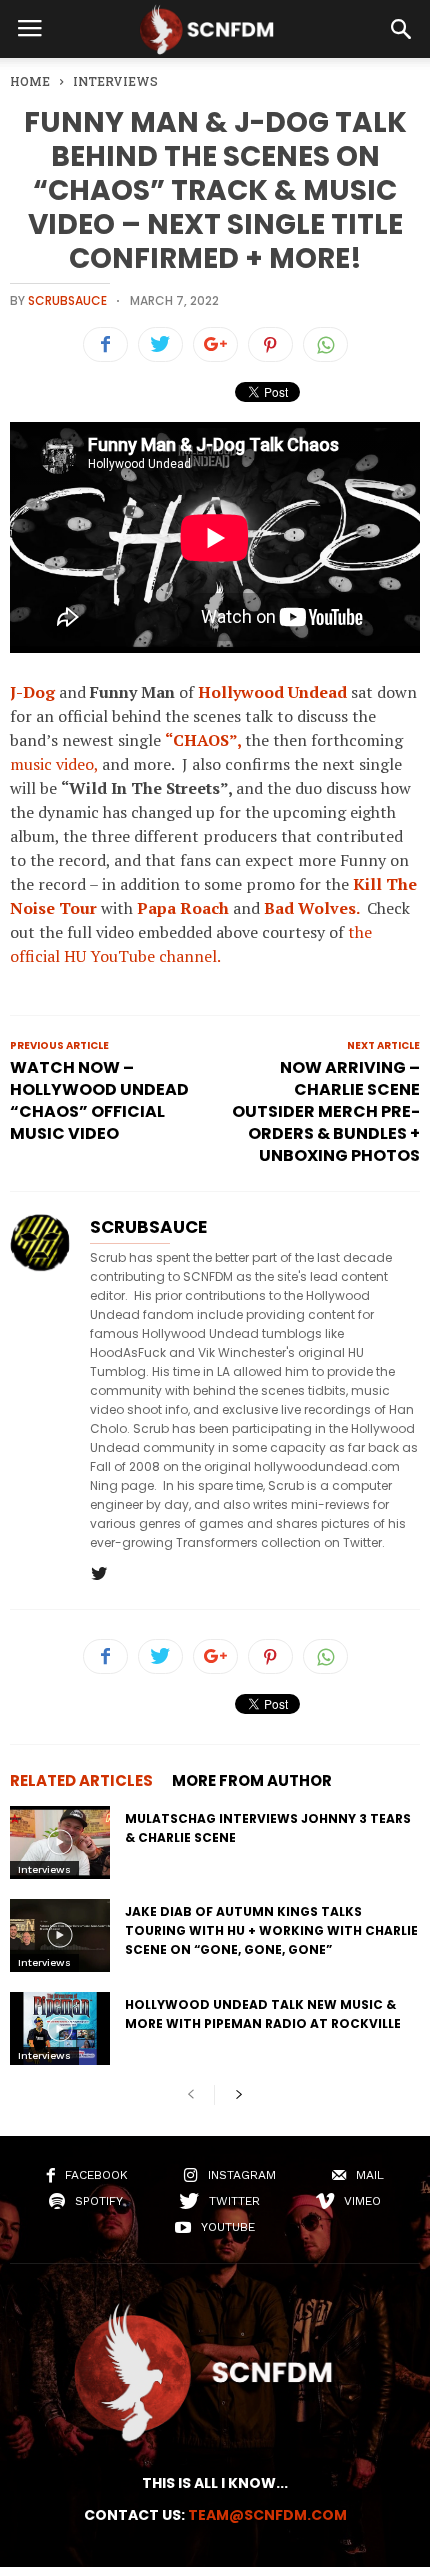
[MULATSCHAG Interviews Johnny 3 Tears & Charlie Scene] (60, 1842)
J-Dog (32, 692)
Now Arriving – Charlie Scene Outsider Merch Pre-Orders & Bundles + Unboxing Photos (326, 1112)
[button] (401, 29)
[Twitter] (99, 1574)
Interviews (44, 1869)
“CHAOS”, (203, 740)
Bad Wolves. (311, 908)
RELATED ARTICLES (81, 1780)
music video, (54, 764)
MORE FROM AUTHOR (252, 1780)
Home (30, 81)
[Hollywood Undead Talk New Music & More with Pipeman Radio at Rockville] (60, 2028)
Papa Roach (183, 908)
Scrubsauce (67, 300)
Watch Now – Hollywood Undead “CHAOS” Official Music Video (99, 1101)
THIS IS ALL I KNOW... (215, 2483)
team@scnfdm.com (267, 2515)
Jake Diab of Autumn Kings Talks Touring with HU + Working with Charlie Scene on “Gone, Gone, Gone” (271, 1930)
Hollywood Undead (272, 692)
